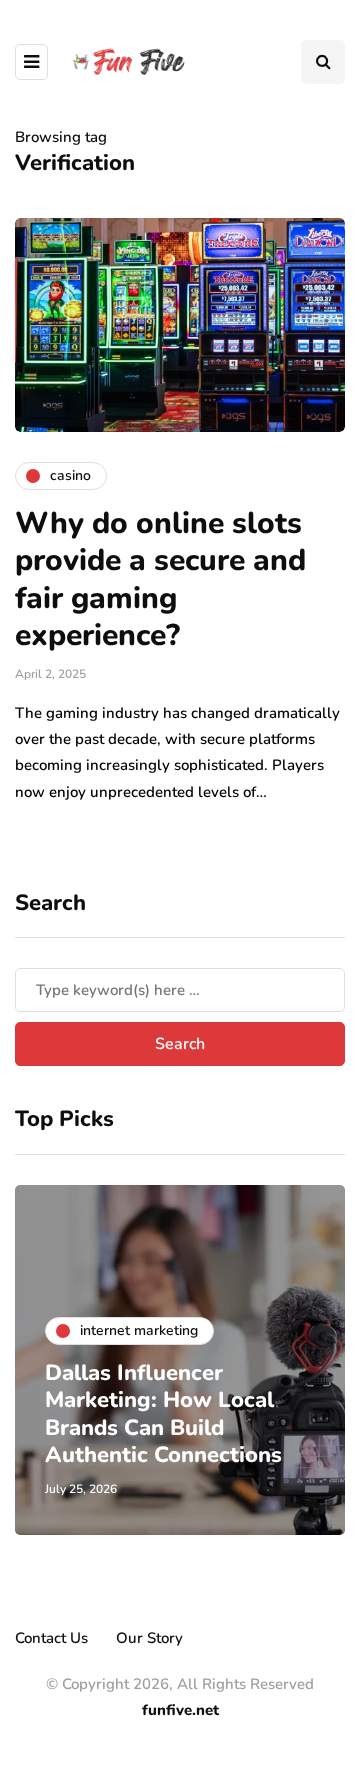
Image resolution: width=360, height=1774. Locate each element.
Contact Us (51, 1638)
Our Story (149, 1638)
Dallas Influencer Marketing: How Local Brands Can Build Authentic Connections (163, 1414)
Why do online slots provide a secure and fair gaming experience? (160, 580)
